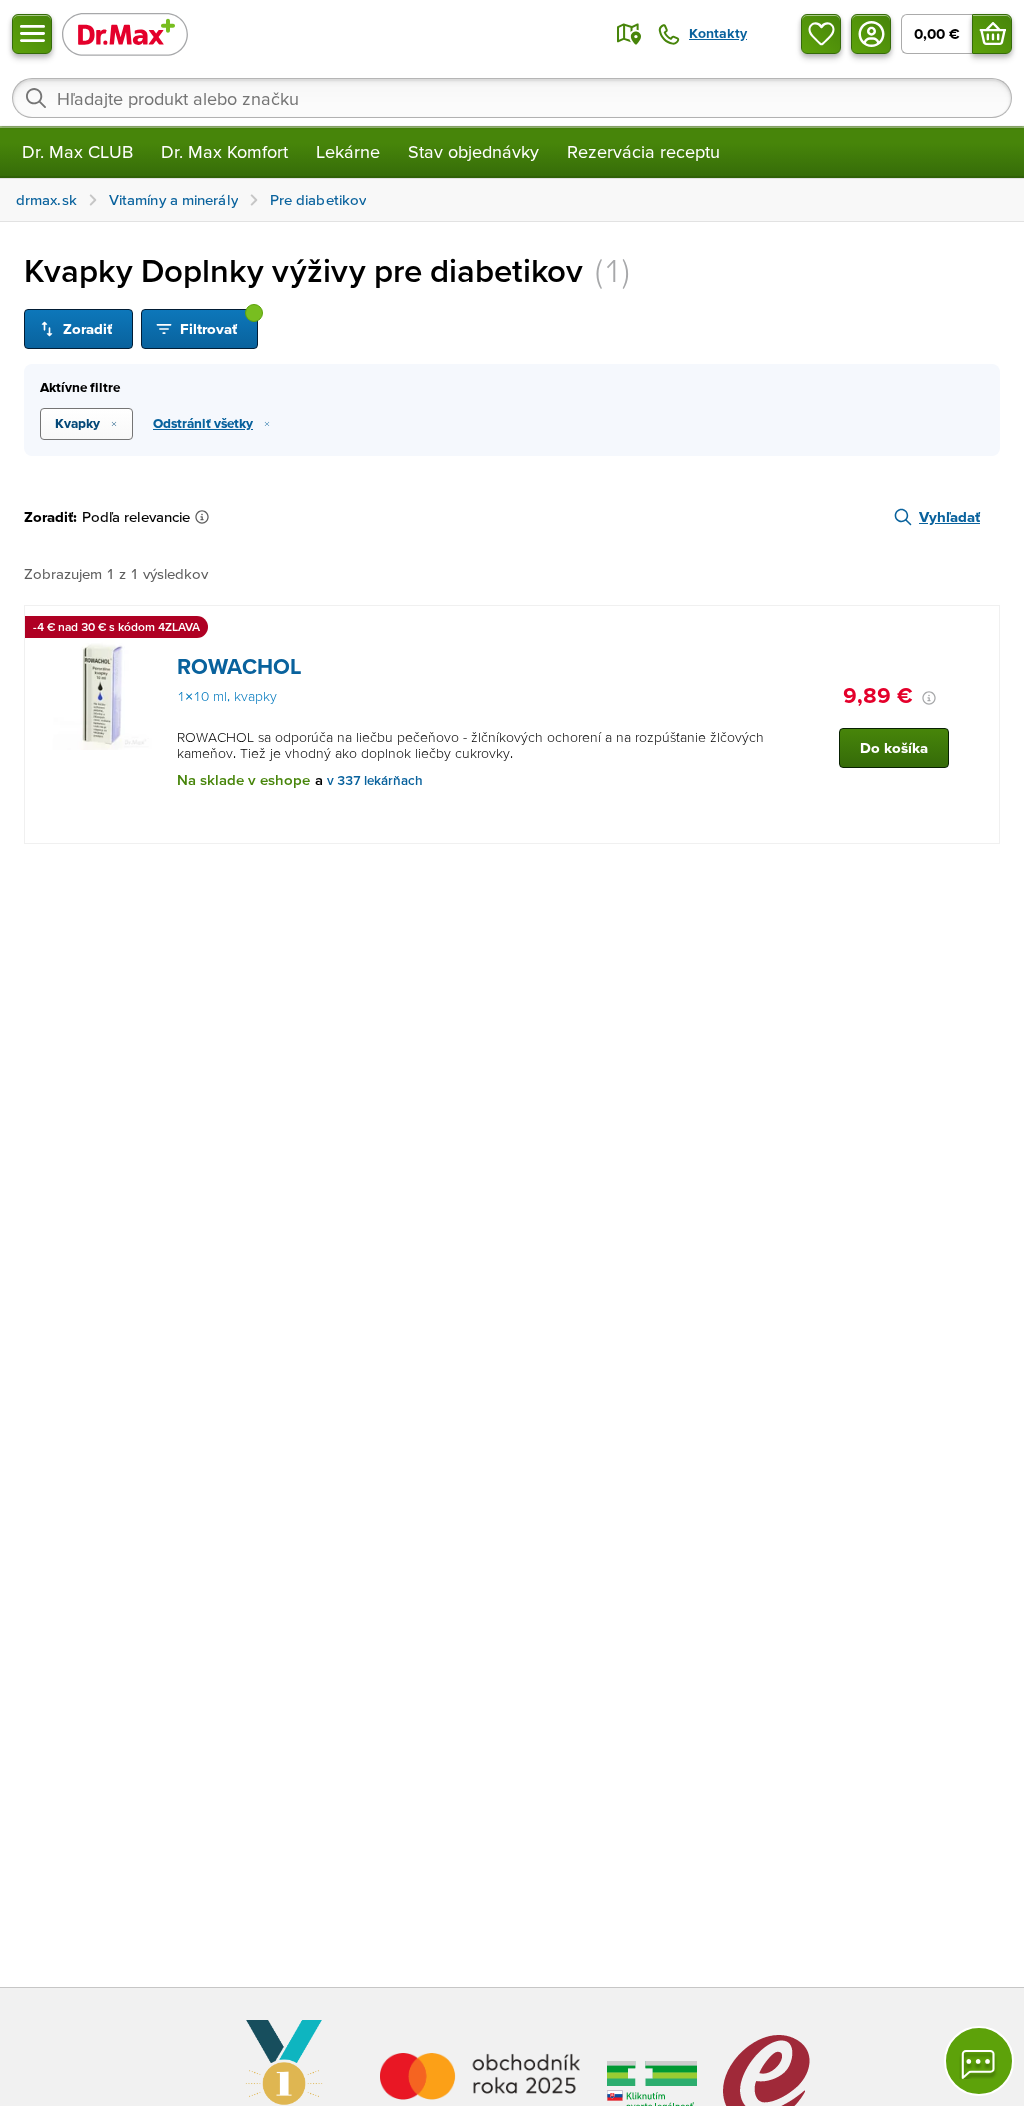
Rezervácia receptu (643, 151)
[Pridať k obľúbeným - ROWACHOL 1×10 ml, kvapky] (977, 630)
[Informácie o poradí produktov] (206, 517)
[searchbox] (512, 98)
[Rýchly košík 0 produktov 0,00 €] (992, 34)
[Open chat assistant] (979, 2061)
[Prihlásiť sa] (871, 34)
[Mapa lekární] (629, 34)
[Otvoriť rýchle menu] (32, 34)
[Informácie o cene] (929, 698)
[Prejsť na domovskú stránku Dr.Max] (125, 33)
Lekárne (348, 151)
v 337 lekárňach (375, 780)
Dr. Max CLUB (77, 151)
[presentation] (102, 695)
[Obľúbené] (821, 34)
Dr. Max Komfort (224, 151)
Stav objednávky (473, 151)
